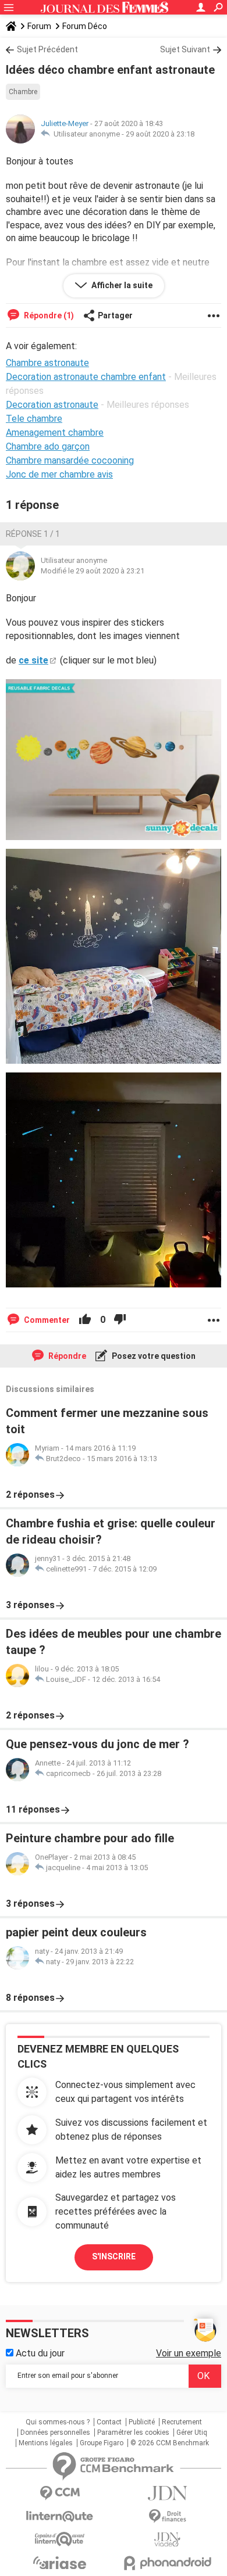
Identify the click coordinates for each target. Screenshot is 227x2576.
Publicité (142, 2422)
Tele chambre (34, 419)
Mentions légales (46, 2443)
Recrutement (182, 2422)
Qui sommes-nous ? (58, 2422)
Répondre (66, 1356)
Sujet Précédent (47, 49)
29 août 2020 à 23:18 (160, 134)
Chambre (23, 92)
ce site (33, 660)
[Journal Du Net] (167, 2493)
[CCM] (60, 2493)
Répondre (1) (48, 315)
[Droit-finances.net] (167, 2516)
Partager (115, 315)
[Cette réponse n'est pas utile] (120, 1320)
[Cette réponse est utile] (85, 1320)
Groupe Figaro (102, 2443)
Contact (109, 2422)
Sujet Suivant (185, 49)
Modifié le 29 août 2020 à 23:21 (93, 571)
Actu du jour (39, 2353)
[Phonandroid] (167, 2563)
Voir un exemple (189, 2353)
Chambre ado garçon (48, 446)
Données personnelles (55, 2433)
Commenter (46, 1320)
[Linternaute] (60, 2516)
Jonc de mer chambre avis (59, 474)
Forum (39, 26)
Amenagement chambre (55, 433)
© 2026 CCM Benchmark (170, 2443)
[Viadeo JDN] (167, 2540)
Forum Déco (85, 26)
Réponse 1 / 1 (33, 534)
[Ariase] (60, 2563)
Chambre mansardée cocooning (70, 460)
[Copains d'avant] (60, 2539)
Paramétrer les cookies (133, 2433)
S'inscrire (114, 2256)
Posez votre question (153, 1356)
